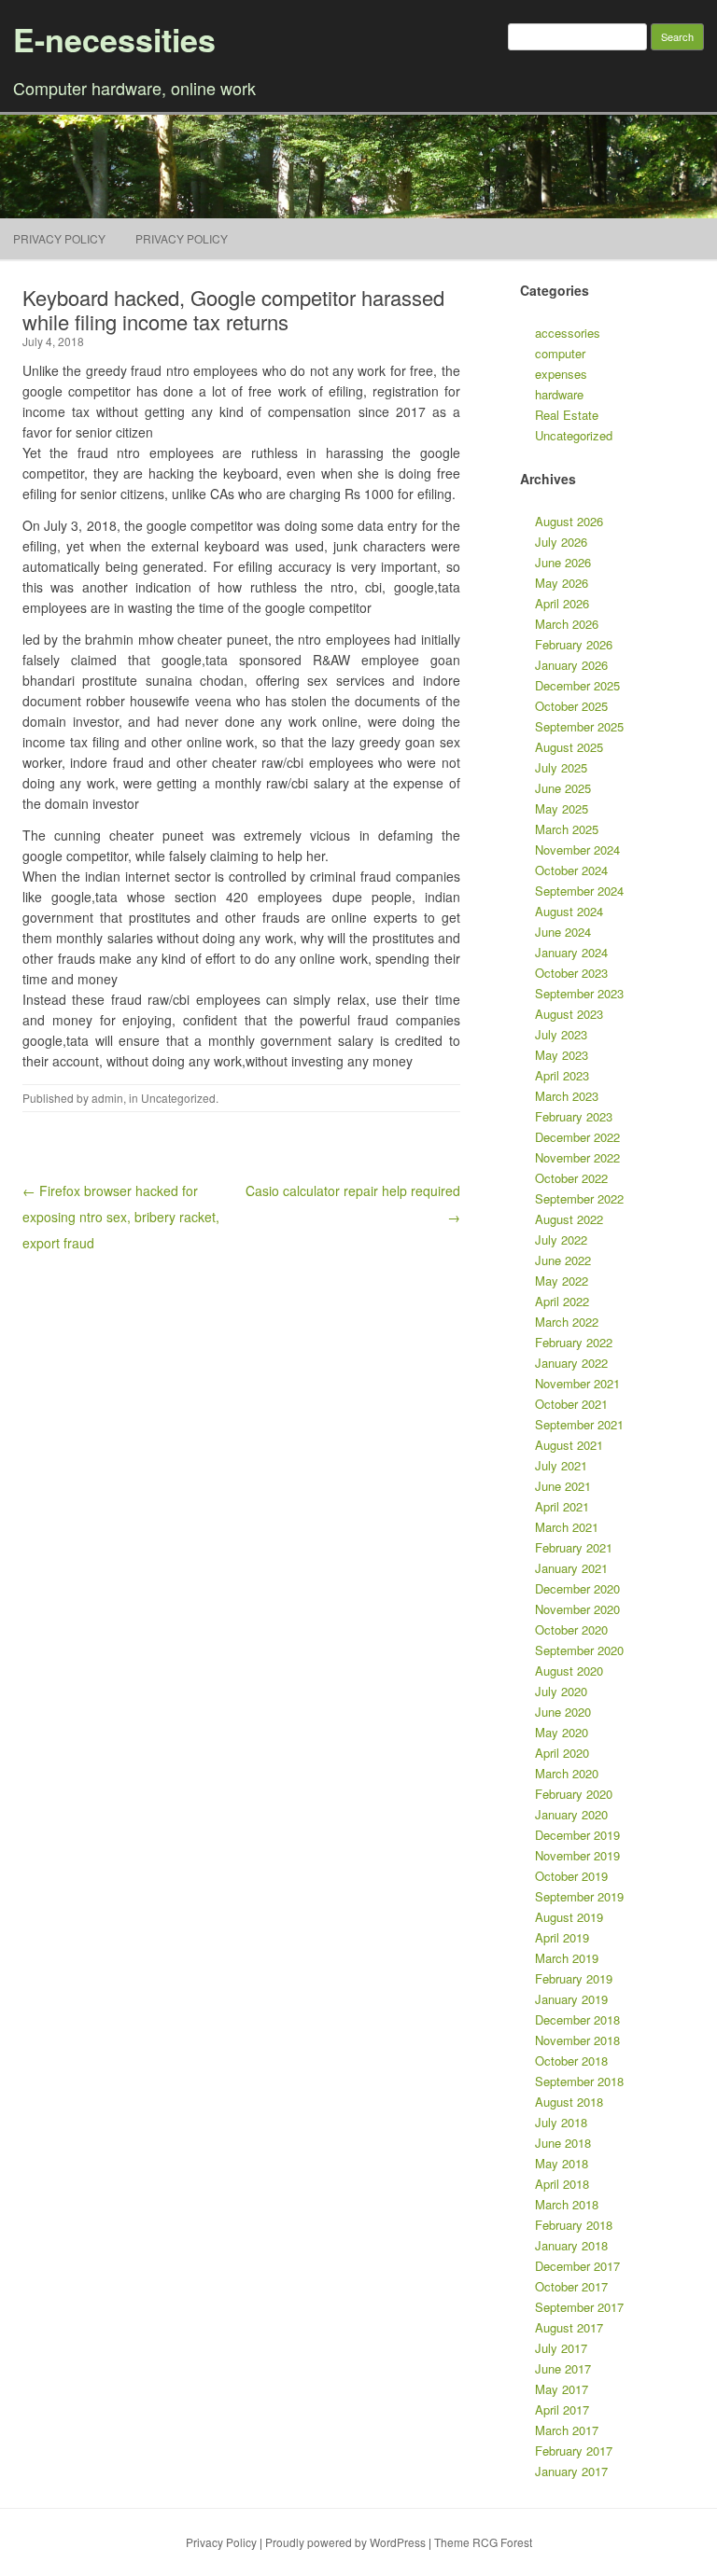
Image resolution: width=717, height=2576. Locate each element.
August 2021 (569, 1445)
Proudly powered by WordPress (345, 2542)
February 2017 (574, 2451)
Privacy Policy (59, 238)
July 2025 (561, 767)
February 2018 (574, 2225)
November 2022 (577, 1157)
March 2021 (567, 1527)
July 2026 (561, 542)
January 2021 (571, 1568)
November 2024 (577, 849)
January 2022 (571, 1363)
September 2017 (579, 2307)
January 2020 (571, 1814)
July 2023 (561, 1034)
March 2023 (567, 1096)
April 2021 (562, 1506)
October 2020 (571, 1629)
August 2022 (569, 1219)
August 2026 (569, 521)
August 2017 (569, 2327)
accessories (568, 333)
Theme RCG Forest (483, 2542)
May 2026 (562, 583)
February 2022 (574, 1342)
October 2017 (571, 2286)
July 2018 (561, 2122)
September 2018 (579, 2081)
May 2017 (562, 2389)
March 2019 (567, 1958)
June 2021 (563, 1486)
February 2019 (574, 1978)
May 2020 (562, 1732)
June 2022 (563, 1260)
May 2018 (562, 2163)
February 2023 (574, 1116)
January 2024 (571, 952)
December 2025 (577, 685)
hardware (559, 394)
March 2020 (567, 1773)
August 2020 (569, 1671)
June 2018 (563, 2143)
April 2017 (562, 2409)
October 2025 (571, 706)
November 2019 (577, 1855)
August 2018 (569, 2102)
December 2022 (577, 1137)
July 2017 (561, 2348)
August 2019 (569, 1917)
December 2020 (577, 1588)
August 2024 (569, 911)
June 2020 (563, 1712)
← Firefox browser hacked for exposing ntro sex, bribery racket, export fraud (121, 1217)
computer (560, 353)
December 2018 (577, 2019)
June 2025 (563, 788)
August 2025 (569, 747)
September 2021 (579, 1424)
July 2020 (561, 1691)
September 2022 (579, 1198)
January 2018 (571, 2245)
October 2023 (571, 973)
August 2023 (569, 1014)
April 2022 (562, 1301)
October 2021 (571, 1404)
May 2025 (562, 808)
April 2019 (562, 1937)
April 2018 (562, 2184)
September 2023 (579, 993)
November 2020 (577, 1609)
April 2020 (562, 1753)
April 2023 (562, 1075)
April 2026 (562, 603)
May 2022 (562, 1281)
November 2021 (577, 1383)
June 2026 (563, 562)
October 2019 (571, 1876)
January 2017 (571, 2471)
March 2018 (567, 2204)
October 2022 (571, 1178)
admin (107, 1098)
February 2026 (574, 644)
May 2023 (562, 1055)
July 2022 (561, 1239)
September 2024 (579, 891)
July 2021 (561, 1465)
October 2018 (571, 2061)
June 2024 (563, 932)
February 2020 (574, 1794)
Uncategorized (178, 1098)
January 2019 (571, 1999)
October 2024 (571, 870)
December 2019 (577, 1835)
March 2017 (567, 2430)
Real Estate (567, 415)
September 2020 (579, 1650)
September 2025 (579, 726)
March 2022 (567, 1322)
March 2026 (567, 624)
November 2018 (577, 2040)
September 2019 (579, 1896)
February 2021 (574, 1547)
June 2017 (563, 2368)
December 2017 (577, 2266)
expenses (561, 374)
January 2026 (571, 665)
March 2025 (567, 829)
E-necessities (114, 39)
